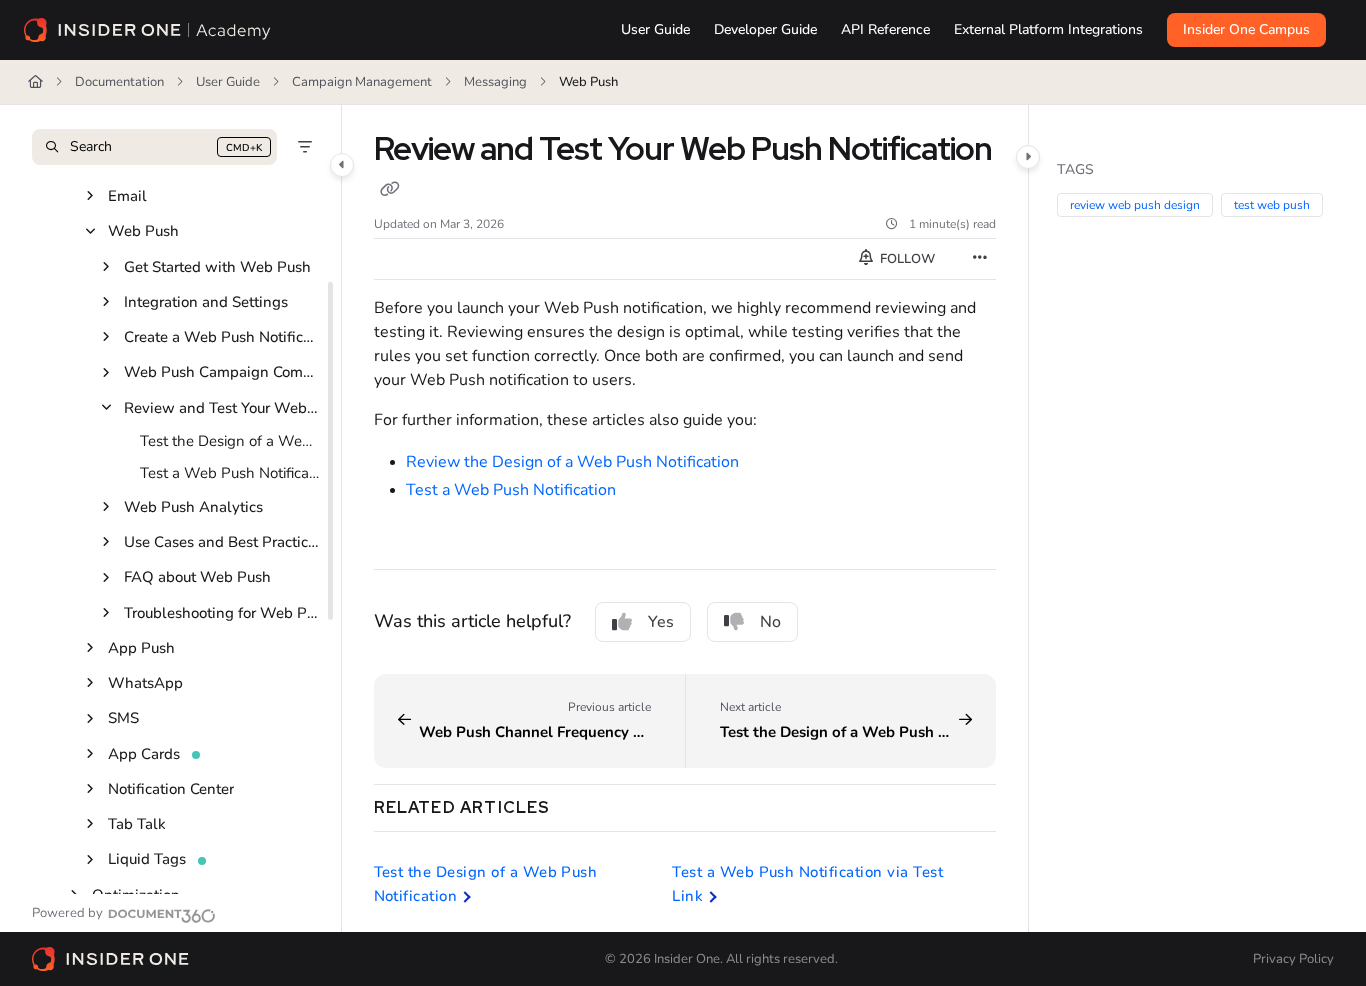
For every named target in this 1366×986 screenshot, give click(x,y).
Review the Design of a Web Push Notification (572, 462)
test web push (1272, 205)
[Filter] (305, 147)
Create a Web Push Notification (222, 337)
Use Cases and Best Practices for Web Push (222, 542)
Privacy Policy (1293, 959)
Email (127, 196)
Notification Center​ (171, 789)
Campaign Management (362, 82)
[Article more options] (980, 259)
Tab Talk (137, 824)
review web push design (1135, 205)
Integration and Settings (206, 302)
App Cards (144, 754)
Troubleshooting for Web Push (222, 613)
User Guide (228, 82)
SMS (123, 718)
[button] (154, 147)
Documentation (119, 82)
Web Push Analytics (193, 507)
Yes (661, 622)
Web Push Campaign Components (222, 372)
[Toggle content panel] (1028, 157)
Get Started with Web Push (217, 267)
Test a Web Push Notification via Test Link (230, 473)
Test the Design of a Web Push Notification (230, 441)
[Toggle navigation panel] (342, 165)
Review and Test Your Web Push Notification (222, 408)
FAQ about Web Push (197, 577)
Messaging (495, 82)
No (770, 622)
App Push (141, 648)
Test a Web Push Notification (511, 490)
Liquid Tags (147, 859)
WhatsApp (145, 683)
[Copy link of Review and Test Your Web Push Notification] (390, 191)
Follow (906, 259)
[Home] (148, 30)
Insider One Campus (1246, 29)
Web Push (588, 82)
